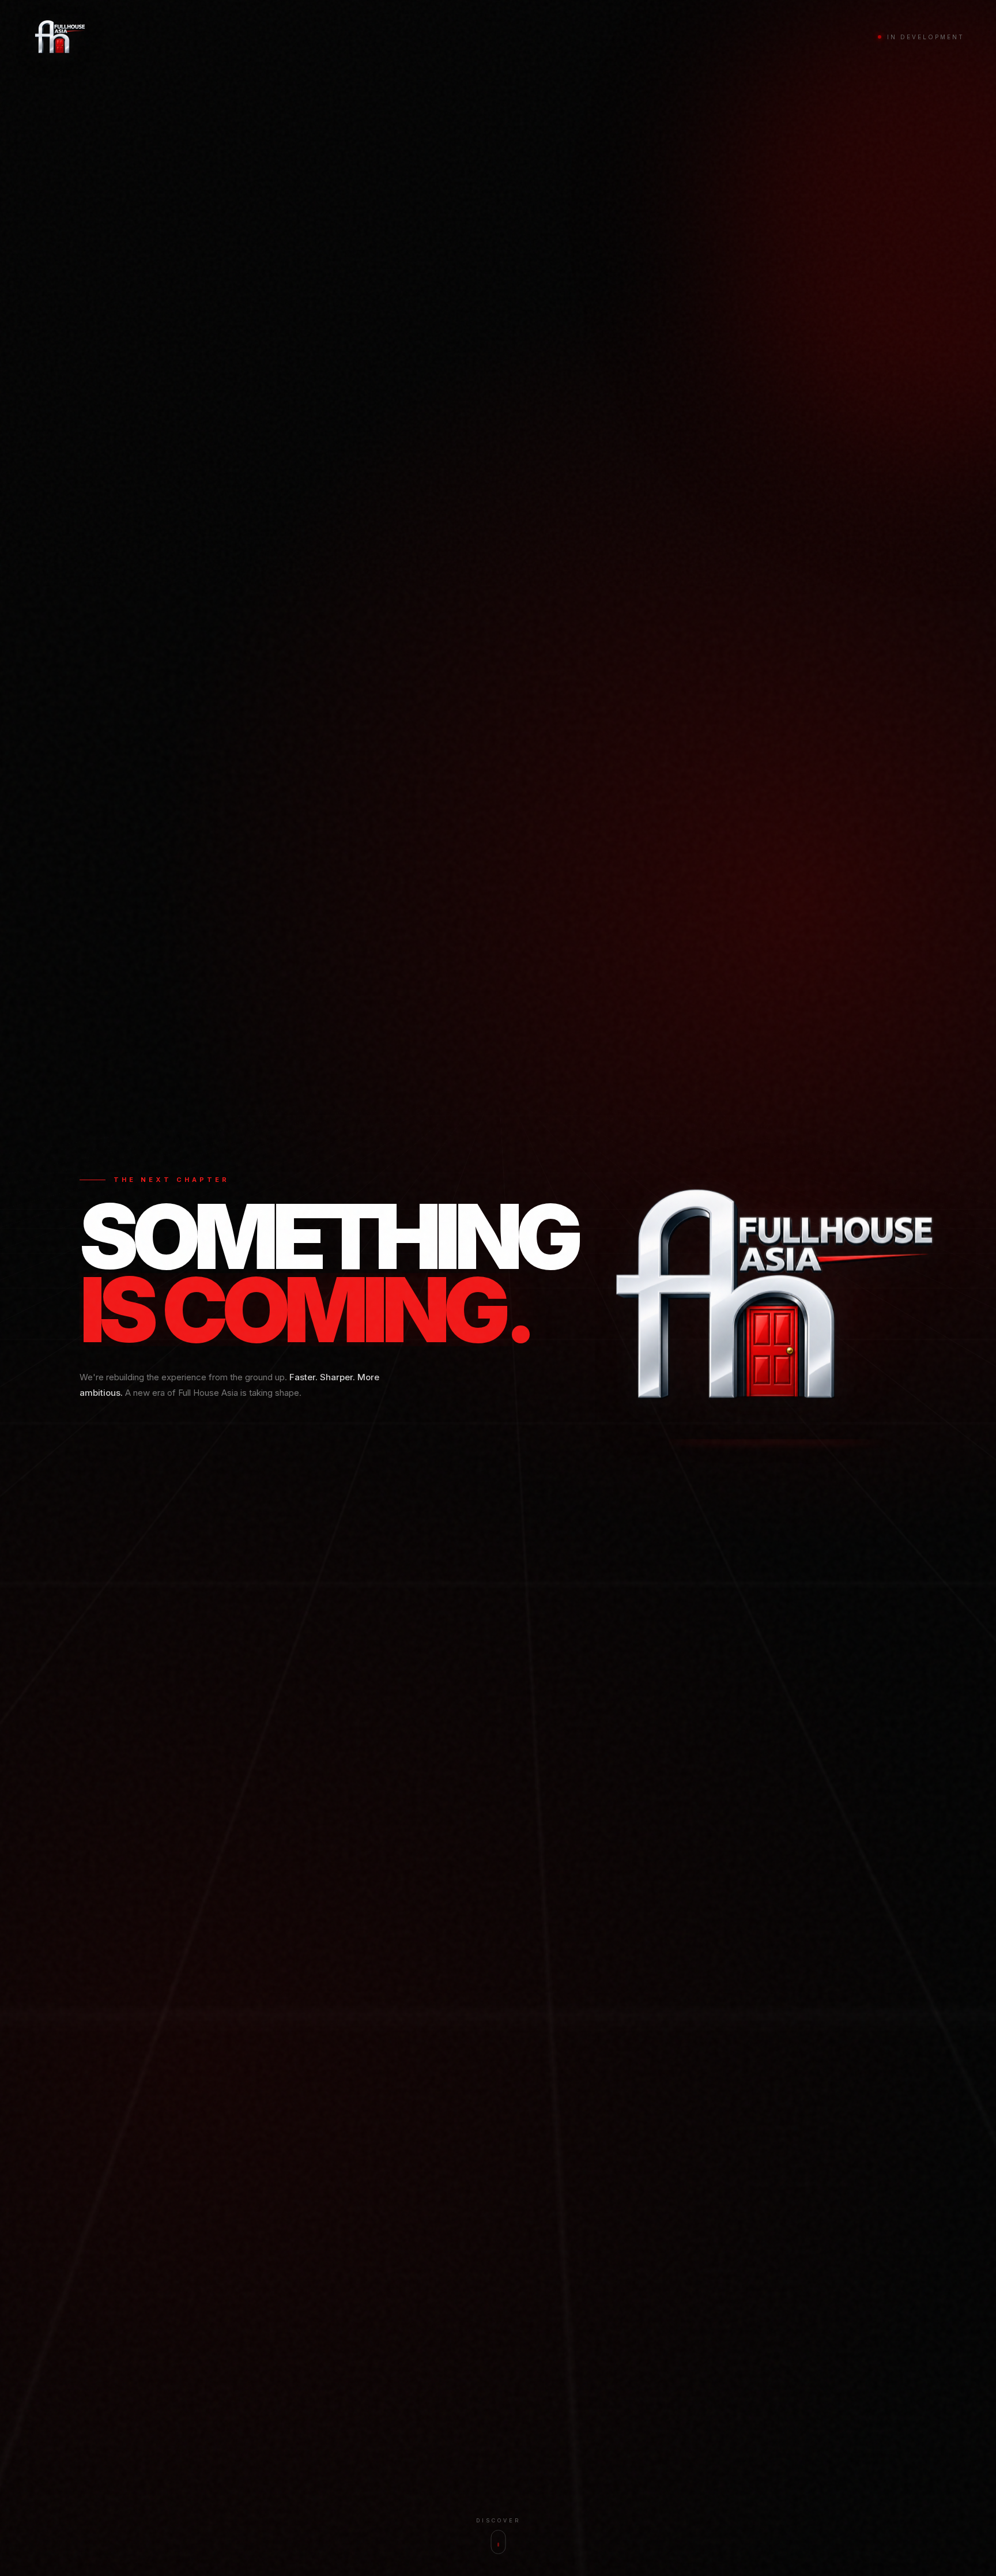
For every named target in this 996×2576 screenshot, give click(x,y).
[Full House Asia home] (59, 37)
